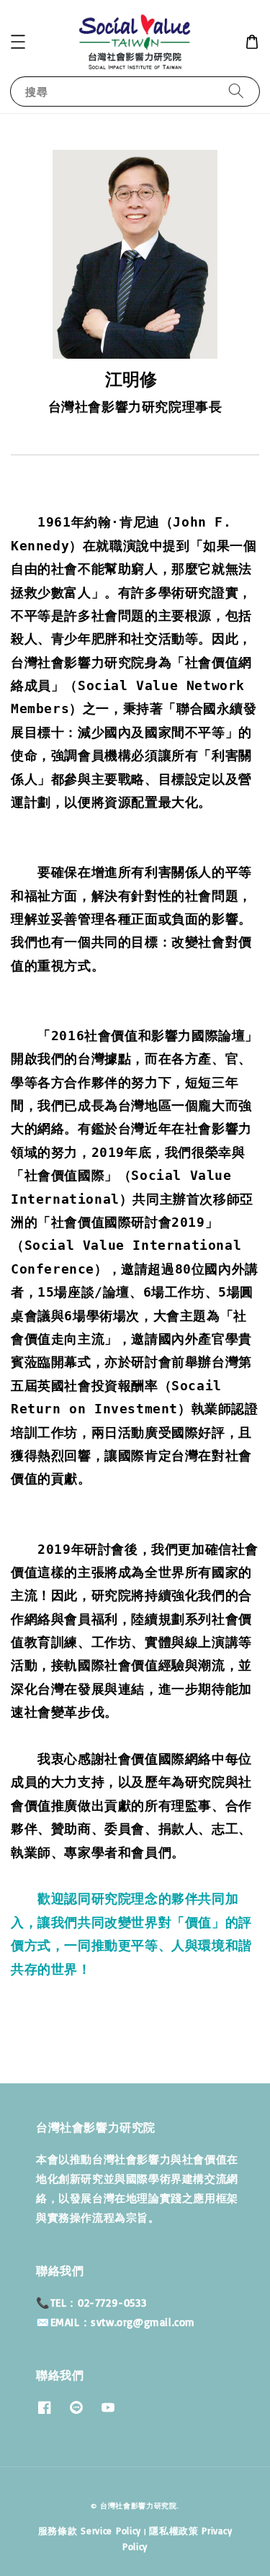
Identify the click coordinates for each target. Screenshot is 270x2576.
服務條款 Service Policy (90, 2531)
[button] (18, 42)
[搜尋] (236, 91)
